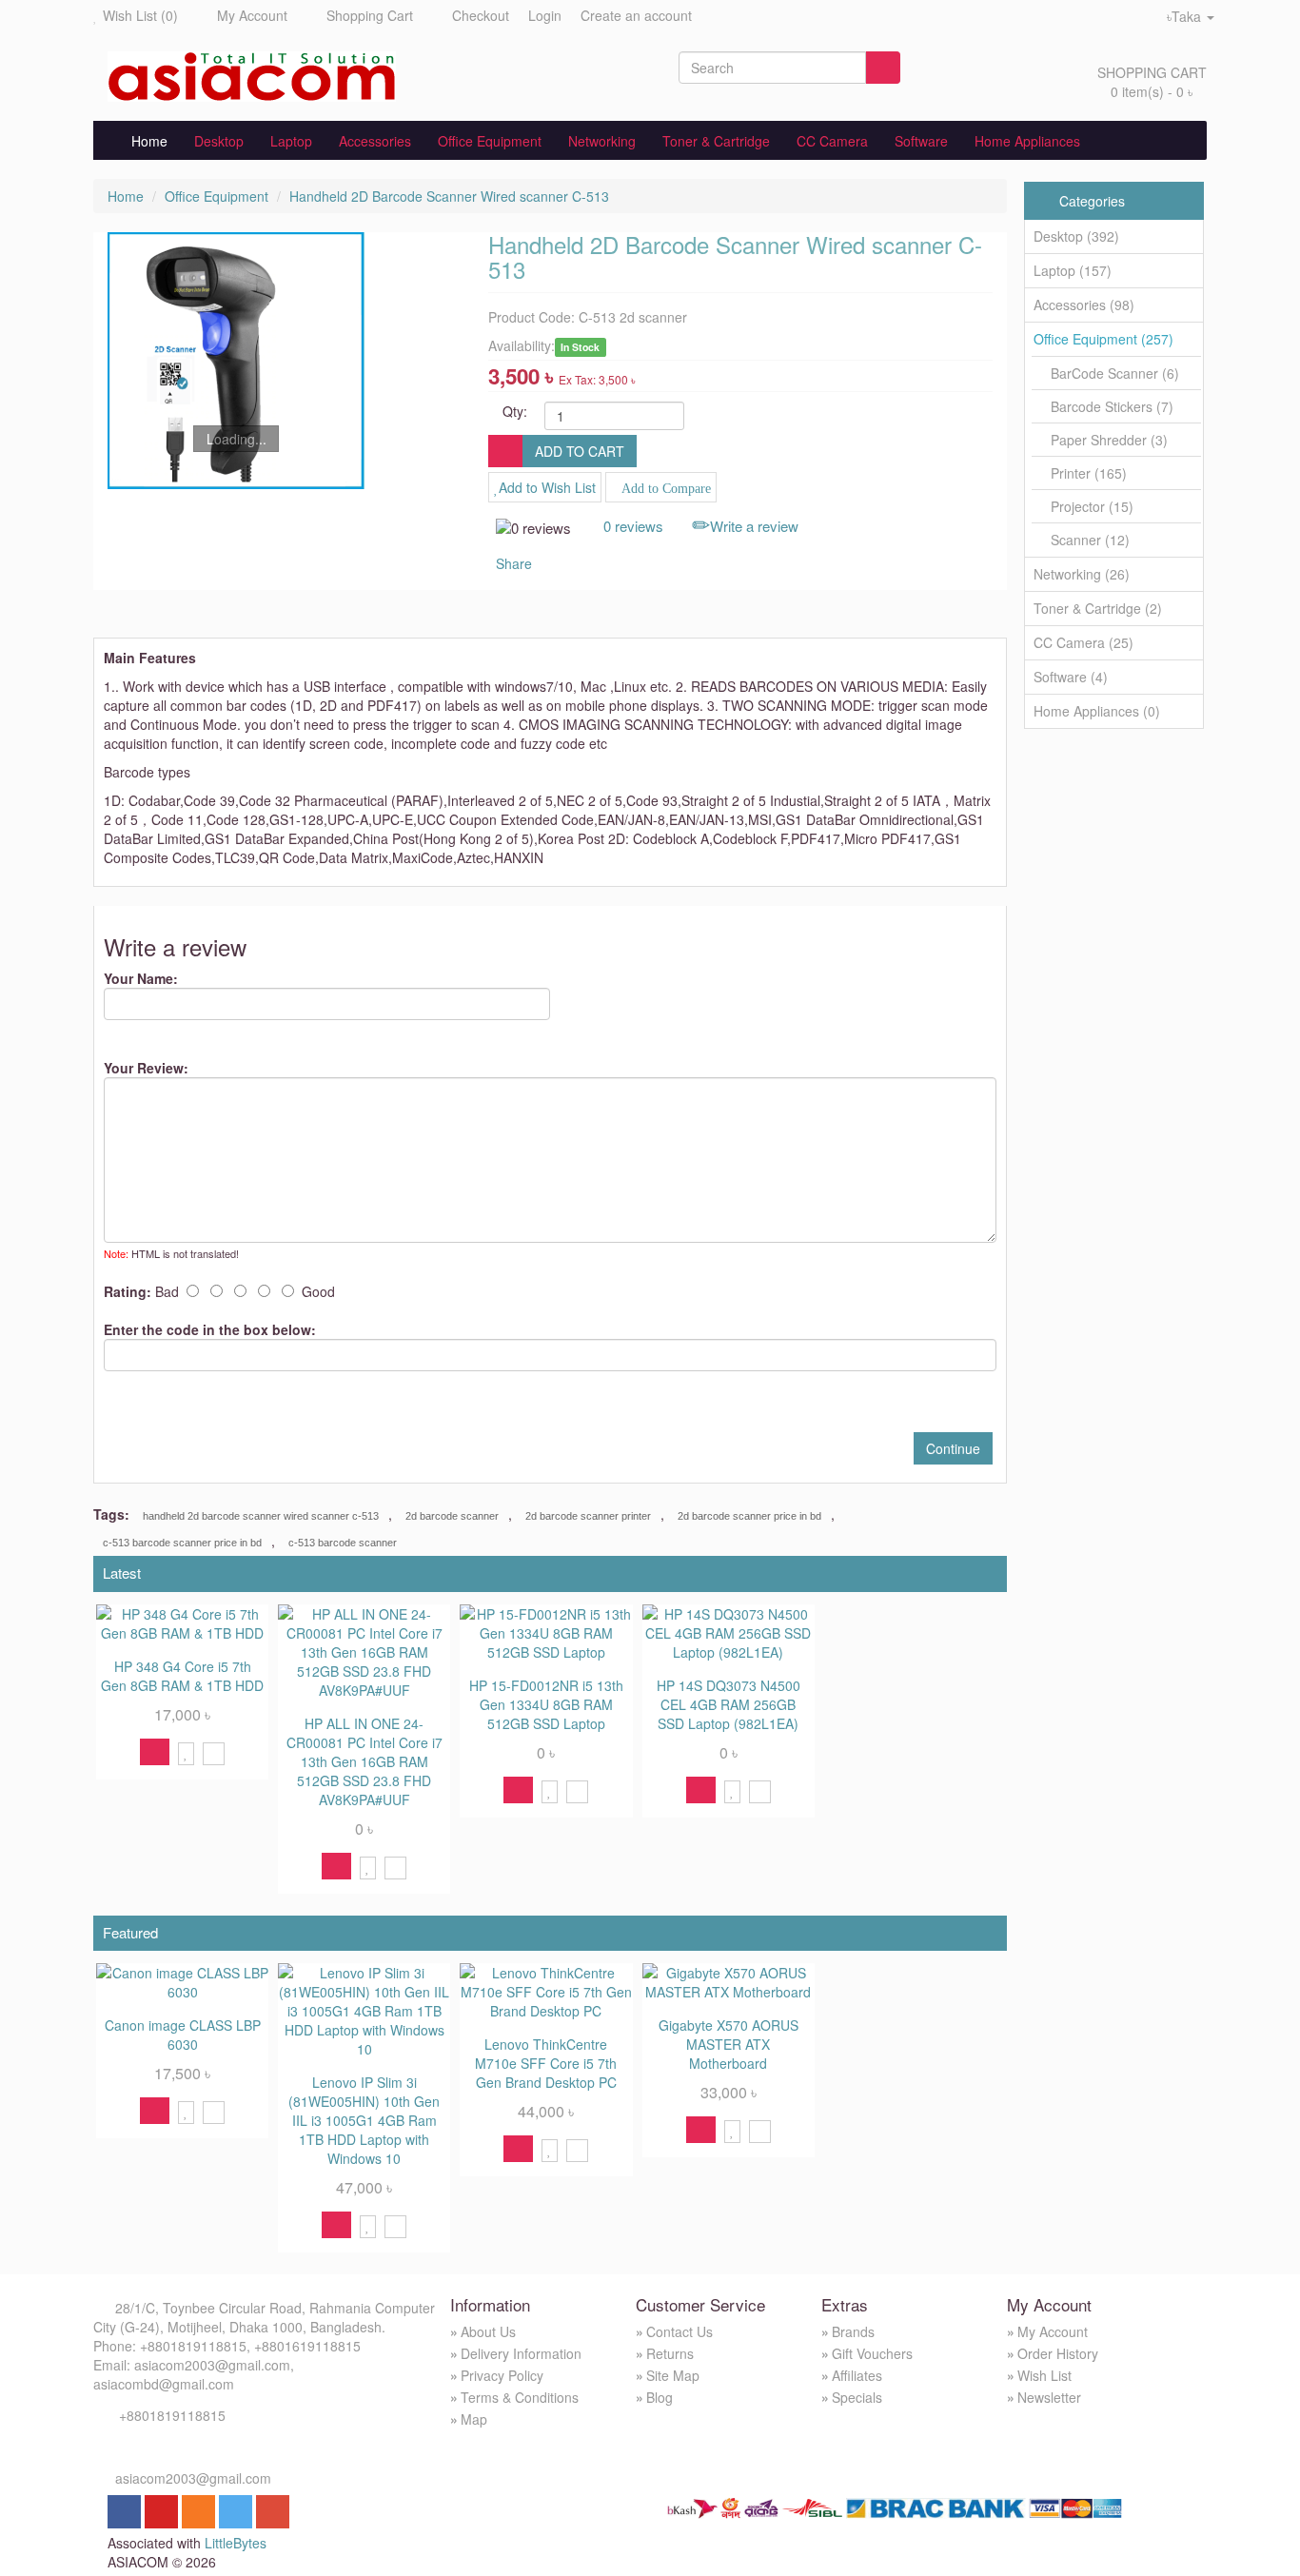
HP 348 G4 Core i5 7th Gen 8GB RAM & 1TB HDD (182, 1676)
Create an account (636, 15)
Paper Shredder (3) (1109, 440)
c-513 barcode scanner (343, 1543)
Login (545, 15)
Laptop (291, 141)
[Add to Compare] (214, 1752)
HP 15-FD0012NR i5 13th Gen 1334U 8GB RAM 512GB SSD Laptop (546, 1704)
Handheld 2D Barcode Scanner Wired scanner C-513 (449, 196)
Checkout (481, 15)
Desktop (219, 141)
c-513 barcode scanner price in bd (182, 1543)
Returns (670, 2353)
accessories (375, 141)
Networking (602, 141)
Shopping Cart (370, 15)
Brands (853, 2331)
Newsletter (1049, 2397)
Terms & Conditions (520, 2397)
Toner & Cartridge (716, 141)
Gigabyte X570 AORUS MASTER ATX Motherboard (729, 2044)
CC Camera (832, 141)
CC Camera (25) (1083, 642)
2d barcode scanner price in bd (749, 1516)
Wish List (1044, 2375)
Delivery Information (521, 2353)
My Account (252, 15)
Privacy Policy (502, 2375)
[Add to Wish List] (186, 1752)
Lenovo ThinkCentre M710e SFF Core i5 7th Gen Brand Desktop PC (546, 2063)
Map (474, 2419)
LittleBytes (236, 2543)
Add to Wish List (547, 487)
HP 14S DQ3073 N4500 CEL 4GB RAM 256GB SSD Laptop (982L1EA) (729, 1704)
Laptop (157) (1073, 270)
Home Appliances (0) (1097, 711)
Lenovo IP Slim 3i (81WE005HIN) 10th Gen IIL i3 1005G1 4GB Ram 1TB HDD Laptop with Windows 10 (364, 2120)
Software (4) (1071, 677)
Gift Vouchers (872, 2353)
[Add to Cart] (155, 1752)
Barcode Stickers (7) (1112, 407)
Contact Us (680, 2331)
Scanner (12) (1090, 540)
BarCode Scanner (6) (1115, 374)
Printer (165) (1089, 473)
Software (921, 141)
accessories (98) (1084, 305)
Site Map (673, 2375)
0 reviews (633, 526)
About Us (488, 2331)
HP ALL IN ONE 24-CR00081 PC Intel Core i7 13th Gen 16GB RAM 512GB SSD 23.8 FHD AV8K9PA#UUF (364, 1761)
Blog (660, 2397)
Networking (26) (1082, 574)
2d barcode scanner (452, 1516)
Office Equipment (490, 141)
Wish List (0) (140, 15)
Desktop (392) (1076, 236)
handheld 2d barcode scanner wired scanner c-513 (261, 1516)
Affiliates (857, 2375)
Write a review (754, 526)
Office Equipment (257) (1103, 339)
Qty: (515, 411)
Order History (1058, 2353)
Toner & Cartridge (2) (1098, 608)
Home (144, 141)
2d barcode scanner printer (588, 1516)
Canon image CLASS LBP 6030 (183, 2035)
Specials (857, 2397)
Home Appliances (1027, 141)
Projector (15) (1092, 507)
